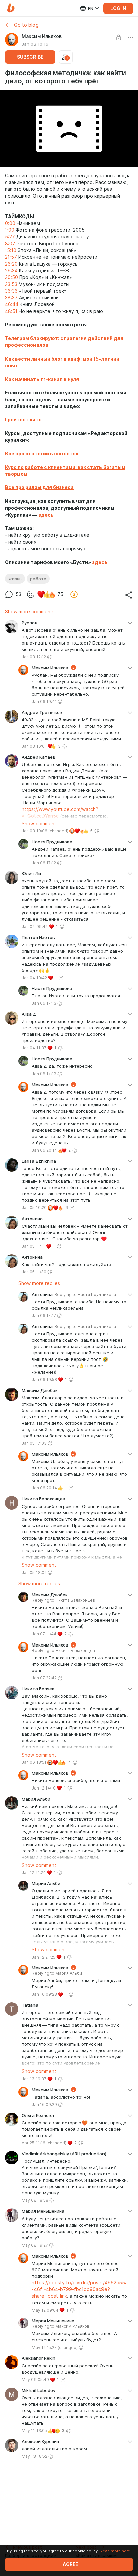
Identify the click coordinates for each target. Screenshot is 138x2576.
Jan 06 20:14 (44, 1150)
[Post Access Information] (119, 37)
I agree (69, 2564)
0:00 (10, 223)
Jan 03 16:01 (34, 746)
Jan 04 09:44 (35, 927)
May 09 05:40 (35, 2379)
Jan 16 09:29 (44, 2104)
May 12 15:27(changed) (55, 2348)
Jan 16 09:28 (44, 1994)
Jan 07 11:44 (44, 1634)
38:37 (11, 298)
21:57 (11, 257)
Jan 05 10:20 (34, 1208)
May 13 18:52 (34, 2456)
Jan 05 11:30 (34, 1272)
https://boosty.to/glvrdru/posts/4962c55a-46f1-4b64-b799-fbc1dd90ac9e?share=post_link (80, 2289)
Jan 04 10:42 (34, 978)
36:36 (11, 291)
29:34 (11, 271)
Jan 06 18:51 (34, 1762)
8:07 (10, 244)
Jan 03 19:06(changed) (45, 831)
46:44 (12, 304)
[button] (11, 8)
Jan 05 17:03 (34, 1443)
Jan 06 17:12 (44, 863)
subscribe (30, 57)
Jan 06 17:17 (44, 1316)
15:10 (11, 250)
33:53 (11, 284)
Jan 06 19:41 (44, 701)
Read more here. (115, 2551)
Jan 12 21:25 (44, 1957)
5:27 (10, 237)
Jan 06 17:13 (44, 1003)
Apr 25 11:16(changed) (44, 2143)
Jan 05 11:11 (33, 1246)
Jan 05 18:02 (34, 1572)
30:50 (12, 277)
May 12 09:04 (45, 2310)
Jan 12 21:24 (34, 1873)
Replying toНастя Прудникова (85, 1295)
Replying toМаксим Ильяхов (61, 2326)
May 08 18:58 (35, 2200)
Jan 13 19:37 (34, 2079)
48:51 (11, 311)
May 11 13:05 (34, 2430)
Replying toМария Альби (57, 1973)
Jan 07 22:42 (44, 1678)
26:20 (11, 264)
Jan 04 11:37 (34, 1048)
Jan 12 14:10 (44, 1788)
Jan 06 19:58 (44, 1379)
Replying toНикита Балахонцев (63, 1600)
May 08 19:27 (35, 2245)
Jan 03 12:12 (34, 657)
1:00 (10, 230)
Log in (118, 8)
